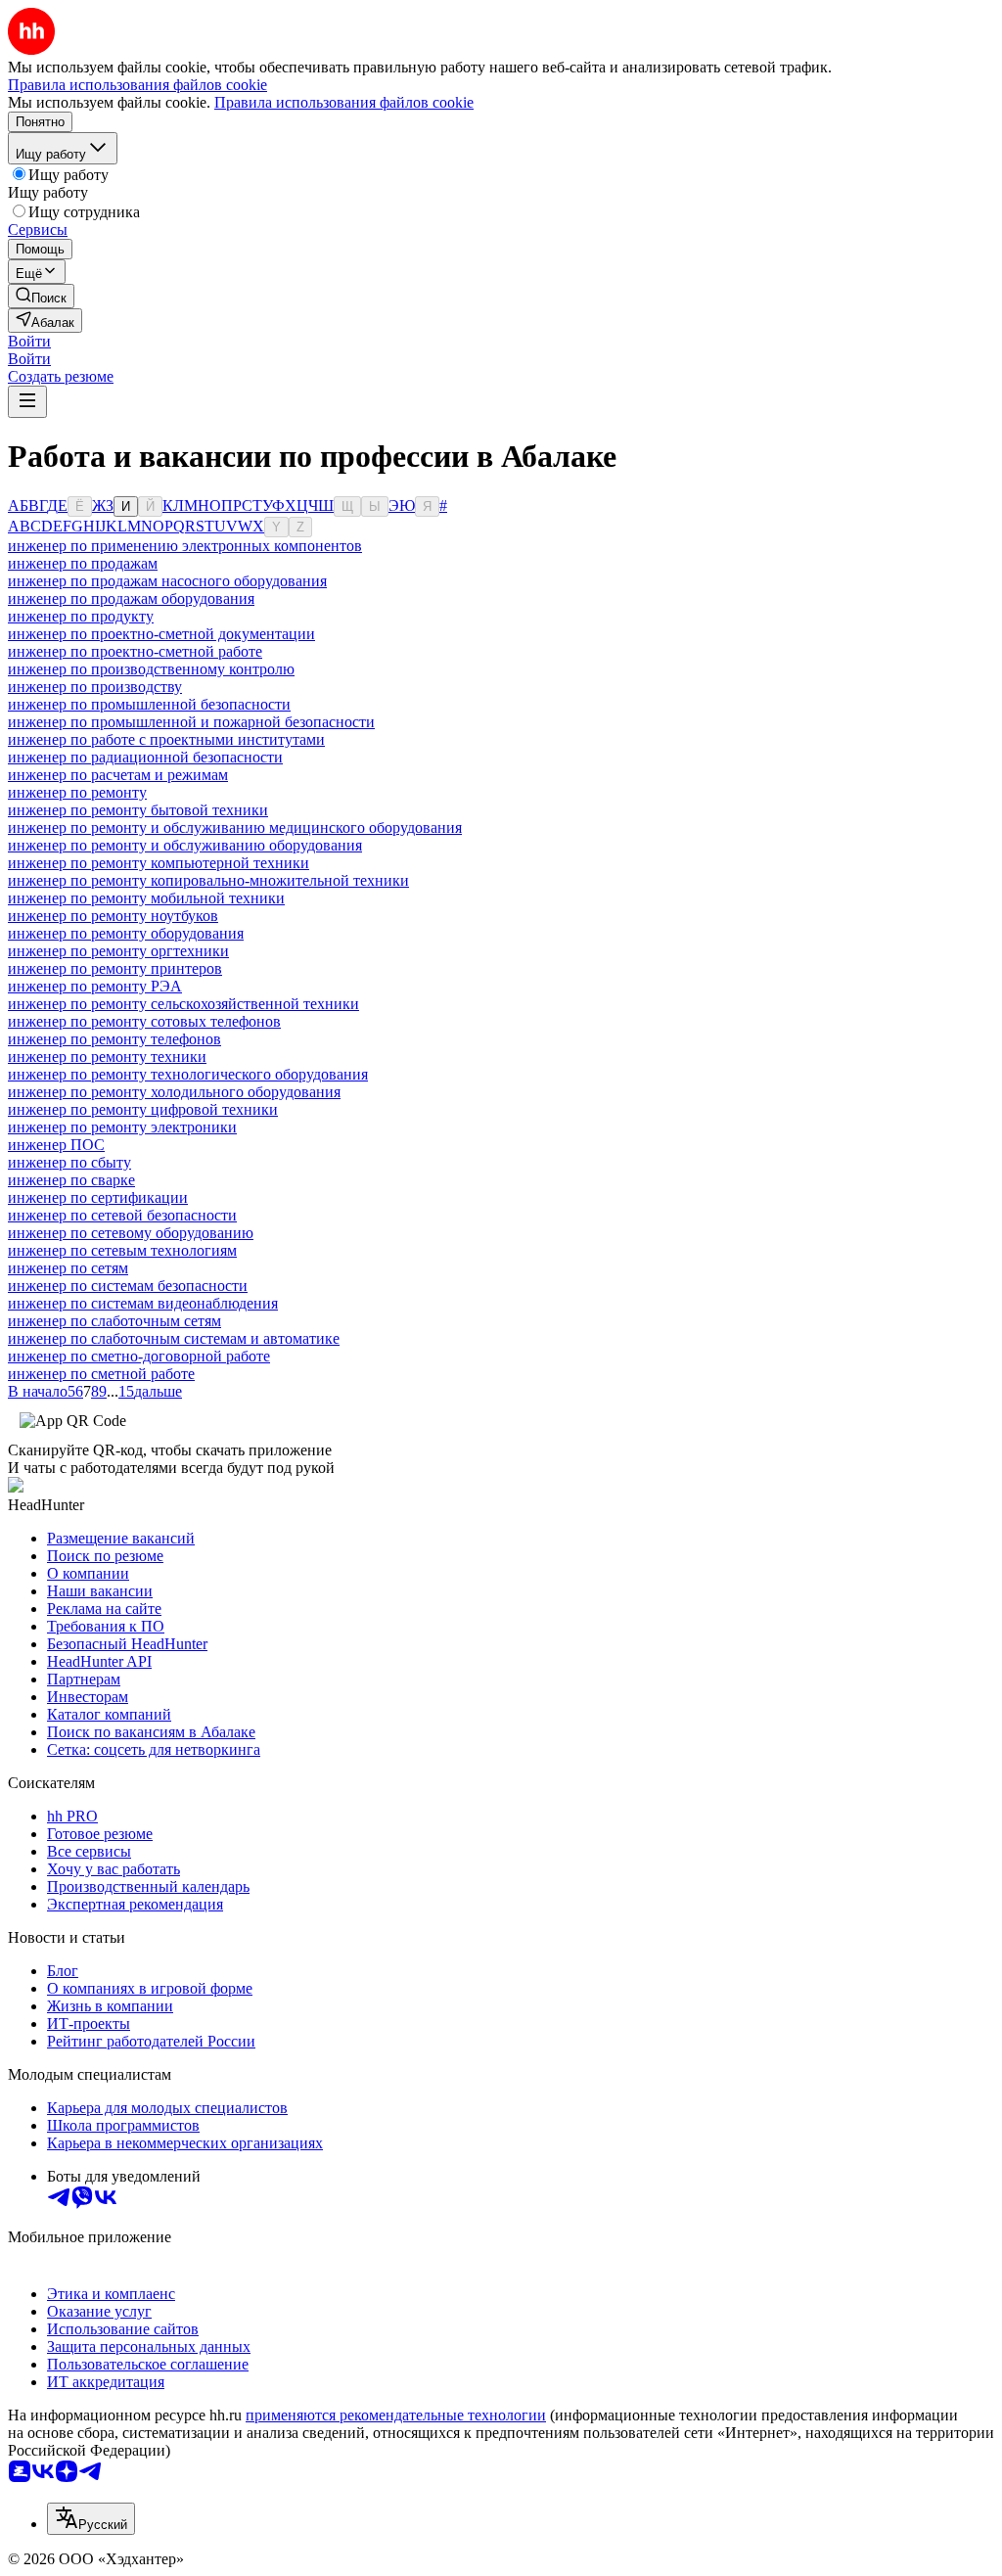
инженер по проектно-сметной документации (161, 634)
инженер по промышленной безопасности (149, 704)
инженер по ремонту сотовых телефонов (144, 1021)
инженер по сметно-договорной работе (139, 1356)
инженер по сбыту (69, 1162)
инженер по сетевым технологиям (122, 1250)
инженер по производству (95, 687)
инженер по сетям (68, 1268)
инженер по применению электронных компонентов (185, 546)
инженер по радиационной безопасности (145, 757)
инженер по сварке (71, 1180)
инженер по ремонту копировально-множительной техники (208, 880)
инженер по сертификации (98, 1197)
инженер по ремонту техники (107, 1057)
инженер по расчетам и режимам (118, 775)
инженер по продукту (81, 616)
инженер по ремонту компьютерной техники (159, 863)
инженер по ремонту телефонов (114, 1039)
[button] (29, 341)
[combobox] (91, 2519)
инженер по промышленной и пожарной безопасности (191, 722)
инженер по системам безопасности (128, 1286)
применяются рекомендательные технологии (396, 2415)
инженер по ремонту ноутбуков (113, 916)
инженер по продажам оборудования (131, 598)
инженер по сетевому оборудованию (131, 1233)
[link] (41, 296)
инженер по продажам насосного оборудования (167, 581)
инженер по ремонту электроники (122, 1127)
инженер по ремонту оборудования (126, 933)
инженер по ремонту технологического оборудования (188, 1074)
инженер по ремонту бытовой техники (138, 810)
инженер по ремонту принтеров (115, 968)
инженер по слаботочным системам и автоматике (174, 1338)
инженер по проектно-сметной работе (135, 651)
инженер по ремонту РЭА (95, 986)
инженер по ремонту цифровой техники (143, 1109)
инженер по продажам (83, 563)
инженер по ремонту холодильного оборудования (174, 1092)
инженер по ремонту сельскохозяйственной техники (183, 1004)
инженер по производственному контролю (151, 669)
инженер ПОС (56, 1145)
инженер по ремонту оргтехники (118, 951)
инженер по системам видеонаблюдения (143, 1303)
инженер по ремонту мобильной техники (146, 898)
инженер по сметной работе (101, 1374)
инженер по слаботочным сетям (114, 1321)
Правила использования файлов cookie (344, 102)
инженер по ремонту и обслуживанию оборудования (185, 845)
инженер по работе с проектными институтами (166, 739)
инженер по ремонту (77, 792)
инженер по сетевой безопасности (122, 1215)
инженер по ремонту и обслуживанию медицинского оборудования (235, 828)
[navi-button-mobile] (27, 402)
